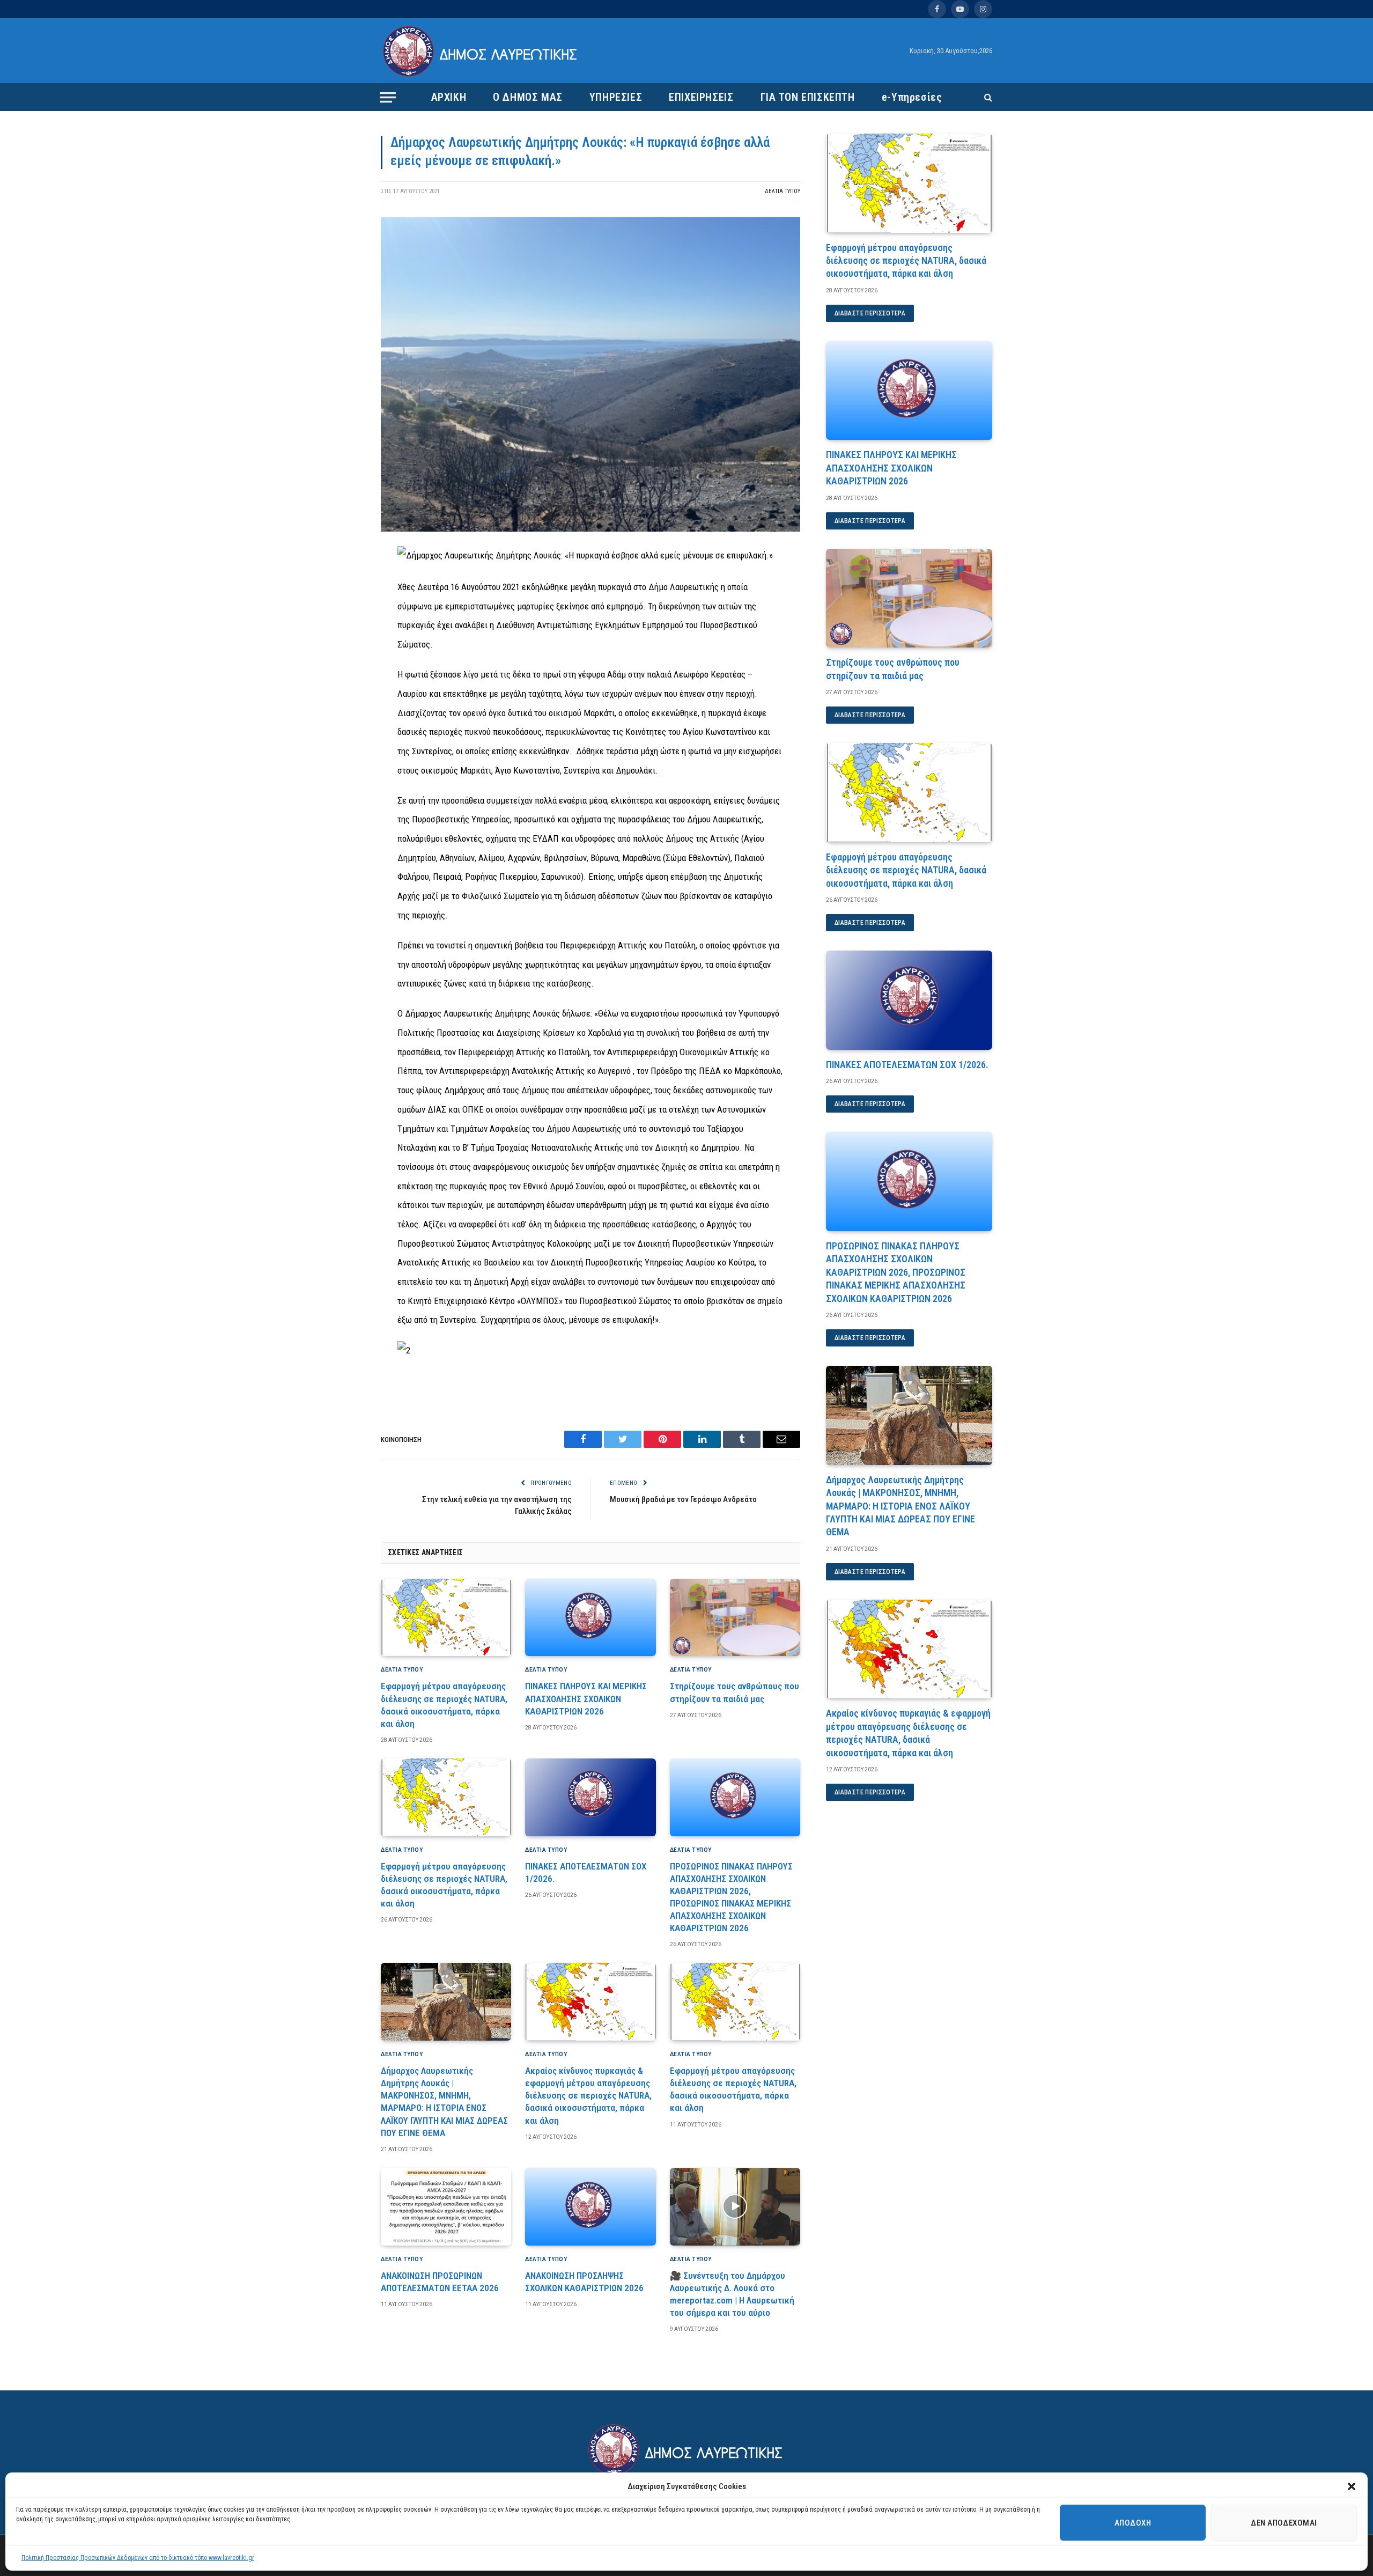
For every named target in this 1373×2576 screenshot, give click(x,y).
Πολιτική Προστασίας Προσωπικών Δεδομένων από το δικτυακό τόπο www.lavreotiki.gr (138, 2558)
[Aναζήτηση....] (987, 97)
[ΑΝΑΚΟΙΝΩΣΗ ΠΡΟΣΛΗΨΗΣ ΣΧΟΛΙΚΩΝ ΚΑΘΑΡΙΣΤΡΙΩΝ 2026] (590, 2207)
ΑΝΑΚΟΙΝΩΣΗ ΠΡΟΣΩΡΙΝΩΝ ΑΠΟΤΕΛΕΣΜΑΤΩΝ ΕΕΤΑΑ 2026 (440, 2282)
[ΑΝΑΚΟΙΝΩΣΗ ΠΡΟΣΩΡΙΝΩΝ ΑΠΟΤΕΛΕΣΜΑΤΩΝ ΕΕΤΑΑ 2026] (446, 2207)
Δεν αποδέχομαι (1284, 2523)
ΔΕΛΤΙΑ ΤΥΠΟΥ (783, 191)
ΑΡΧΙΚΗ (449, 97)
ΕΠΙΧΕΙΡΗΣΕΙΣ (701, 97)
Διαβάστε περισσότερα (870, 313)
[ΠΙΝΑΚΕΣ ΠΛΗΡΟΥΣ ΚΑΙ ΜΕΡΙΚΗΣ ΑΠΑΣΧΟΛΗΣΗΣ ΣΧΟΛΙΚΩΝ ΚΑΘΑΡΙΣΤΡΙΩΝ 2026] (590, 1618)
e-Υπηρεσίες (912, 97)
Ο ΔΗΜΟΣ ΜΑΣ (528, 97)
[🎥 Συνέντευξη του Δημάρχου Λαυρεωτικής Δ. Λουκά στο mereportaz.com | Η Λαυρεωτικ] (735, 2207)
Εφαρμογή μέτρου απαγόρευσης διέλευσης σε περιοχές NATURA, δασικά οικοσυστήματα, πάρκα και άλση (444, 1705)
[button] (1352, 2486)
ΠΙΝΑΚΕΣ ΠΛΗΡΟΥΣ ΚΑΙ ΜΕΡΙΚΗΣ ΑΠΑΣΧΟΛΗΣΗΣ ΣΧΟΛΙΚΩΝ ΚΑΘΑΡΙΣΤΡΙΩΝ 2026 (586, 1698)
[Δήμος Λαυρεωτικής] (481, 51)
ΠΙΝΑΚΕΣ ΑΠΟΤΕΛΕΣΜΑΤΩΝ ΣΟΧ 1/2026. (586, 1872)
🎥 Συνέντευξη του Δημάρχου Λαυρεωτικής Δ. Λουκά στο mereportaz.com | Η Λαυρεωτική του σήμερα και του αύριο (732, 2294)
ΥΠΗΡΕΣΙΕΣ (616, 97)
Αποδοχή (1133, 2523)
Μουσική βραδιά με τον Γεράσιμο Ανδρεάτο (683, 1499)
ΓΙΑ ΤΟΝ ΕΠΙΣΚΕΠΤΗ (808, 97)
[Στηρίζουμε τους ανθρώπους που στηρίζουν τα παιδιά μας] (735, 1618)
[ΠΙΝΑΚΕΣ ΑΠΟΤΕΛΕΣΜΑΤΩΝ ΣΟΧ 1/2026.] (590, 1797)
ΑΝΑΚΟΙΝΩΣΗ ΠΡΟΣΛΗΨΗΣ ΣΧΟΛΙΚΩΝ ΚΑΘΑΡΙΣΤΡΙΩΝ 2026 (584, 2282)
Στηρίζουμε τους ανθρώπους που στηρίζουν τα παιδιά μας (735, 1692)
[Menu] (388, 97)
